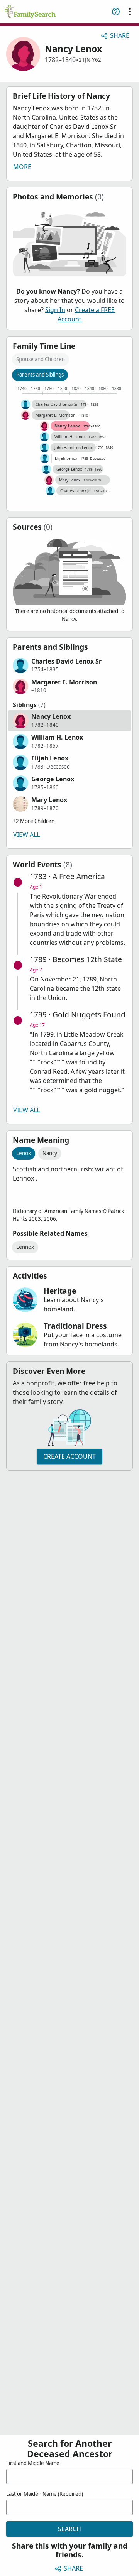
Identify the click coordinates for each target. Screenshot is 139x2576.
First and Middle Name (33, 2463)
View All (26, 834)
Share (120, 35)
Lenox (24, 1153)
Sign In (55, 310)
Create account (69, 1456)
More (22, 167)
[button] (69, 666)
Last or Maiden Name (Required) (45, 2494)
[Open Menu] (130, 12)
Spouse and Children (41, 359)
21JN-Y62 (90, 60)
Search (69, 2529)
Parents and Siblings (40, 375)
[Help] (116, 12)
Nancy (50, 1153)
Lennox (25, 1247)
